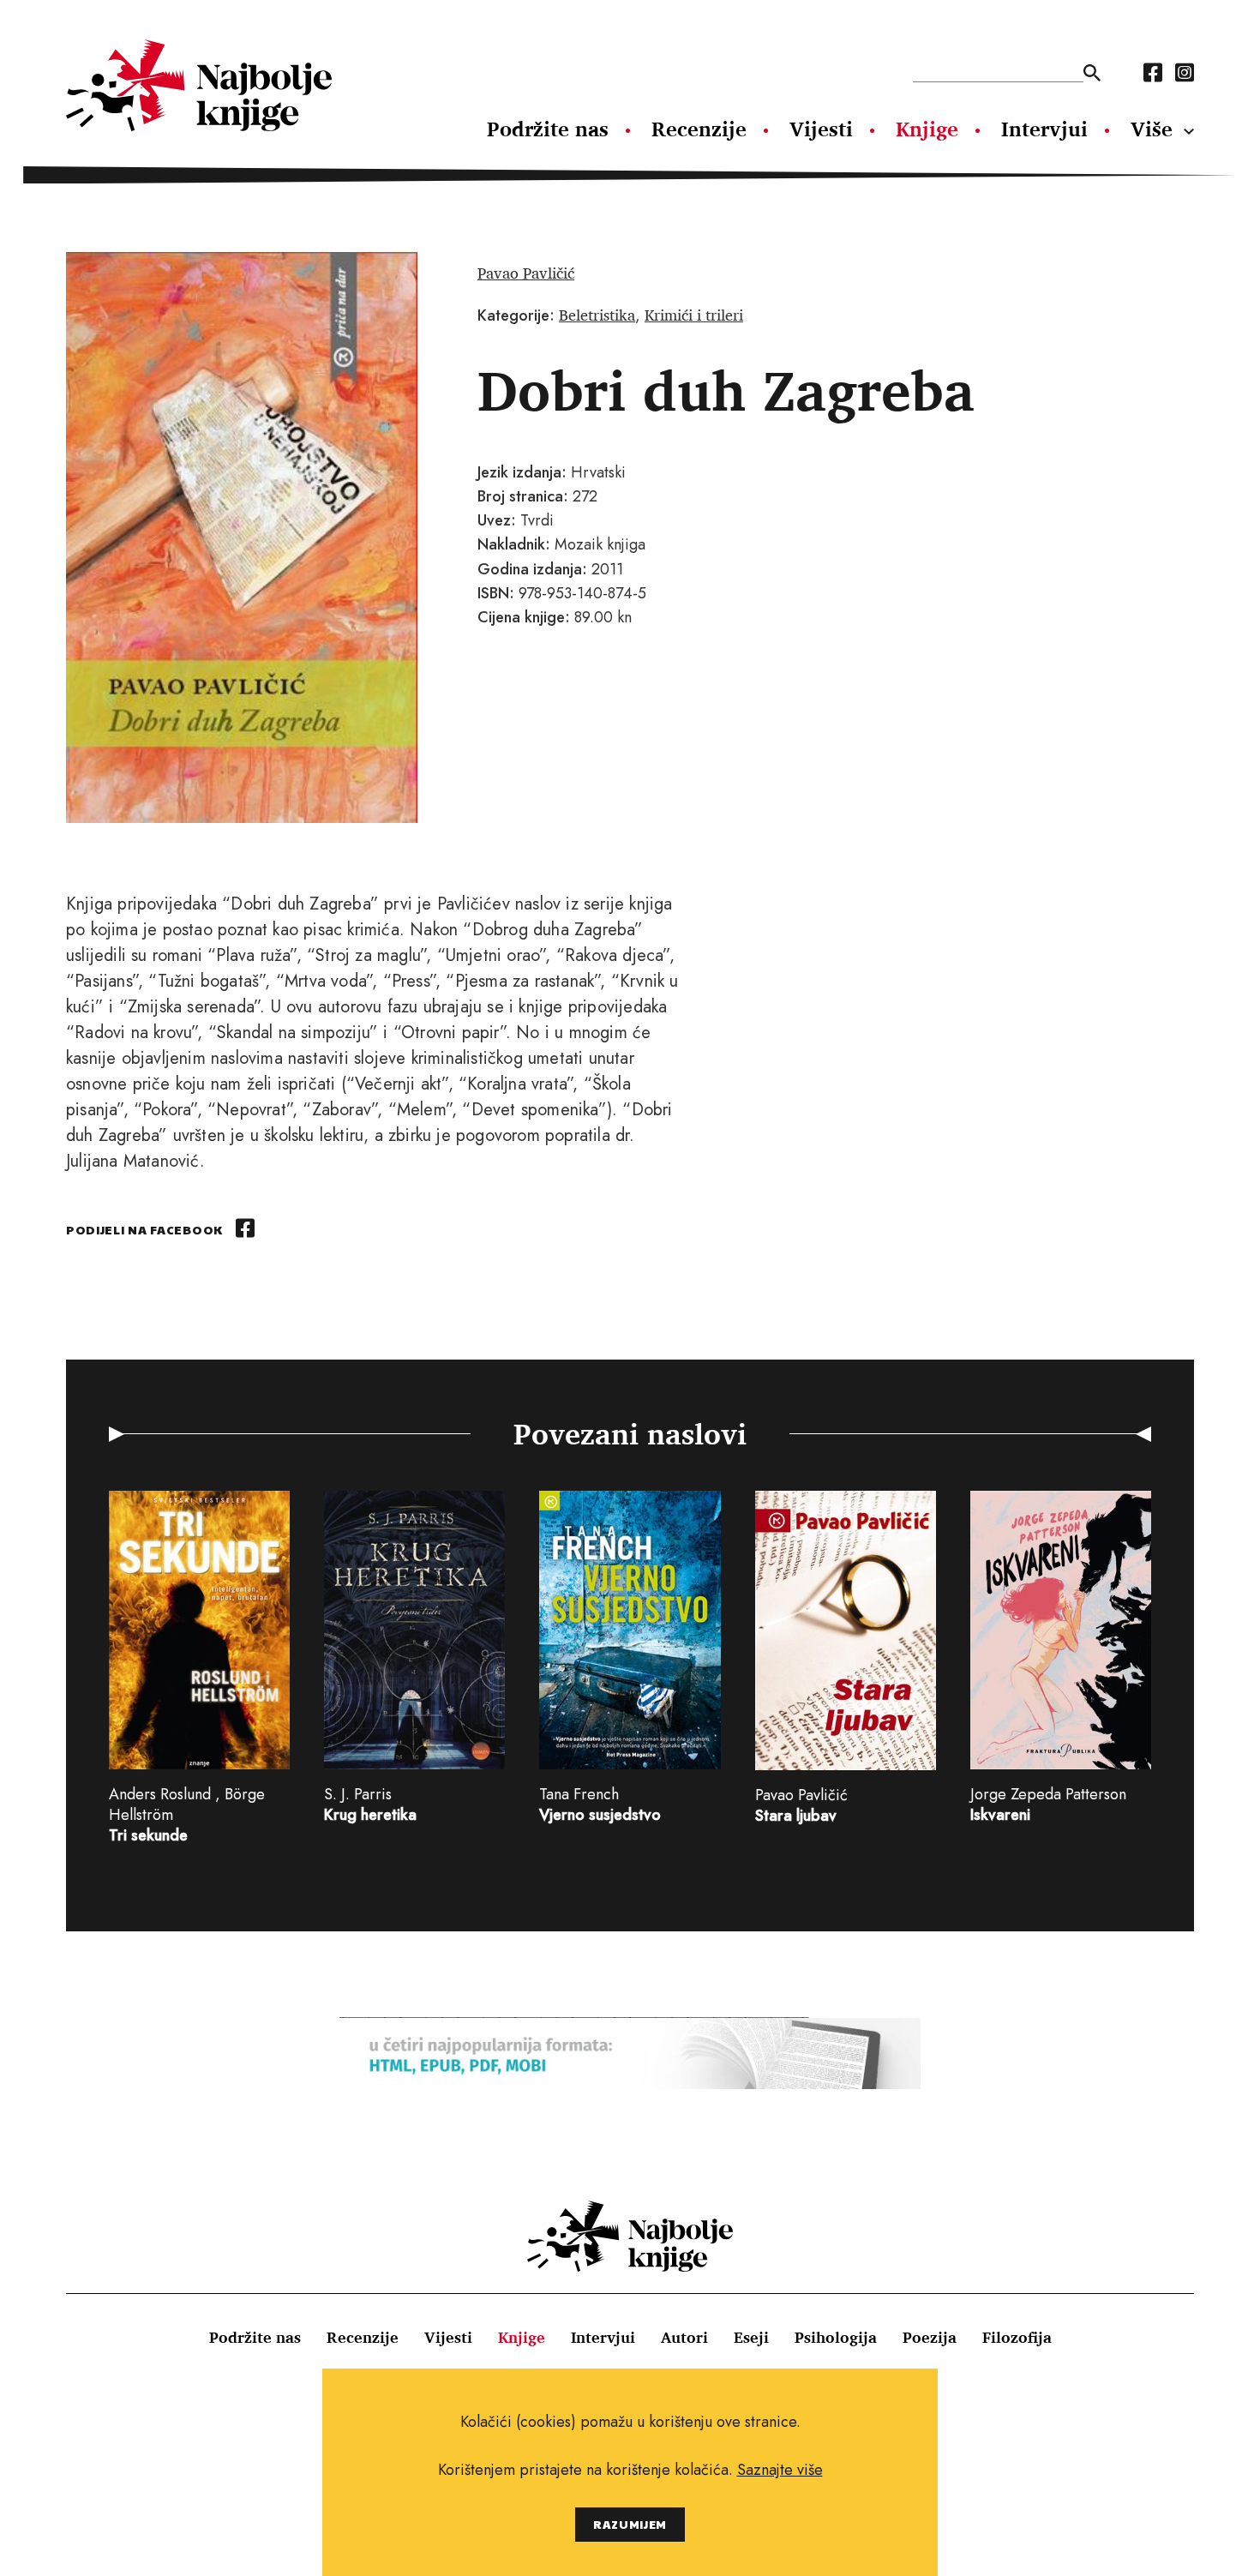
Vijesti (821, 129)
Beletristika (597, 315)
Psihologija (836, 2337)
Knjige (927, 129)
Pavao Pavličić (526, 273)
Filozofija (1017, 2337)
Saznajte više (780, 2470)
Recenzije (699, 129)
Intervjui (1044, 129)
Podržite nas (548, 129)
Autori (684, 2337)
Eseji (751, 2337)
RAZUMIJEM (630, 2524)
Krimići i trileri (694, 315)
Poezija (930, 2337)
